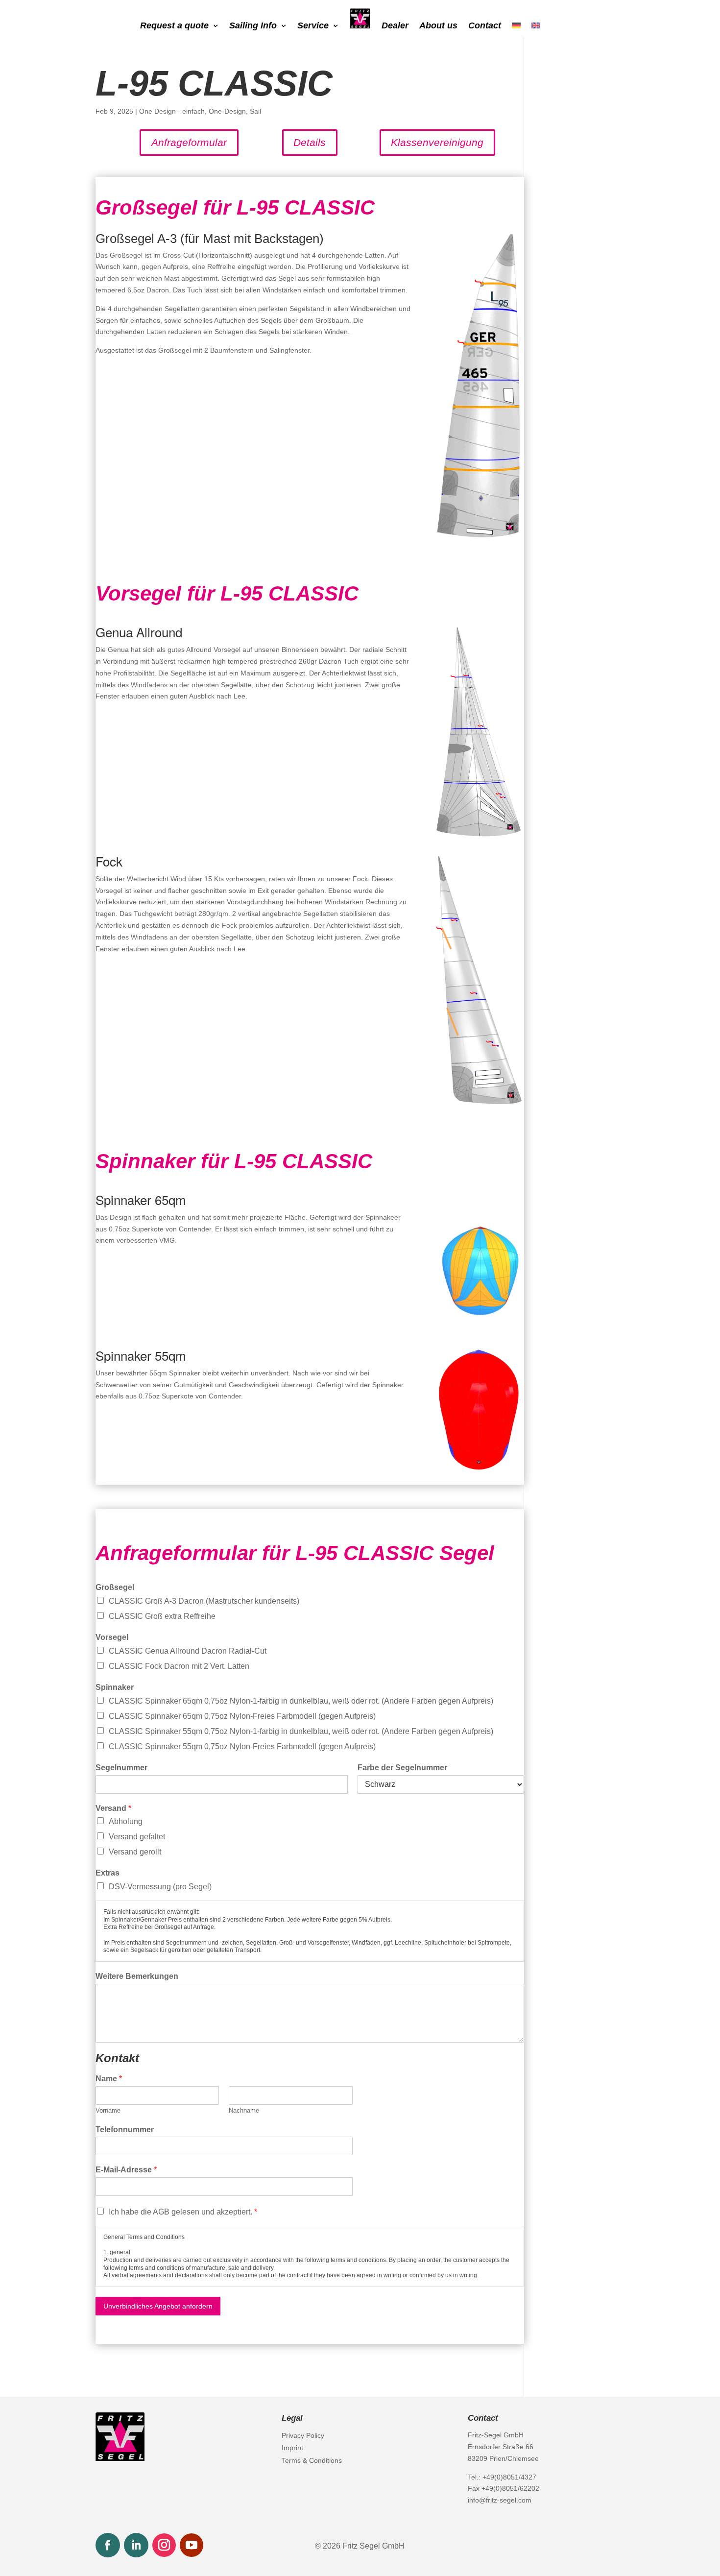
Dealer (395, 26)
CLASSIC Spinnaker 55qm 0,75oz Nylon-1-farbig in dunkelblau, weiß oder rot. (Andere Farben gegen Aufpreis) (301, 1731)
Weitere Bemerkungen (137, 1976)
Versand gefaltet (137, 1837)
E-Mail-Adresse (126, 2170)
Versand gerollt (135, 1852)
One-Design (227, 111)
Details (310, 142)
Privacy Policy (303, 2435)
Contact (485, 26)
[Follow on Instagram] (164, 2545)
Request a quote (174, 26)
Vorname (108, 2110)
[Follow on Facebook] (108, 2545)
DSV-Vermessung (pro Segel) (160, 1887)
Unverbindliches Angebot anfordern (158, 2306)
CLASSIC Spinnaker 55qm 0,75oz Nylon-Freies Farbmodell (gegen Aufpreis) (242, 1746)
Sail (255, 111)
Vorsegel (112, 1637)
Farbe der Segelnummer (402, 1768)
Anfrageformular (189, 142)
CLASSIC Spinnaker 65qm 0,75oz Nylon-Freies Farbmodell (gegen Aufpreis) (242, 1716)
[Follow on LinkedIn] (136, 2545)
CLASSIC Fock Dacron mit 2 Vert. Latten (179, 1666)
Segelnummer (121, 1768)
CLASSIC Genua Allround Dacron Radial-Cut (188, 1651)
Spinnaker (115, 1687)
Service (313, 26)
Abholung (126, 1821)
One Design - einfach (172, 111)
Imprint (292, 2448)
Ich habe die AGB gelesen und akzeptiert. (183, 2212)
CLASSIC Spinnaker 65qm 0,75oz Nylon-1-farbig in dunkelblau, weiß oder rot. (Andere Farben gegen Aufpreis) (301, 1701)
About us (438, 26)
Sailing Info (253, 26)
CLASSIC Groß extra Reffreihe (162, 1616)
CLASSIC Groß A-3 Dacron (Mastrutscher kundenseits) (204, 1601)
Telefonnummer (125, 2130)
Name (109, 2079)
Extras (108, 1873)
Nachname (244, 2110)
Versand (113, 1808)
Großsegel (115, 1587)
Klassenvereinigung (437, 142)
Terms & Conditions (312, 2460)
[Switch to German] (516, 27)
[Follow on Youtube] (192, 2545)
